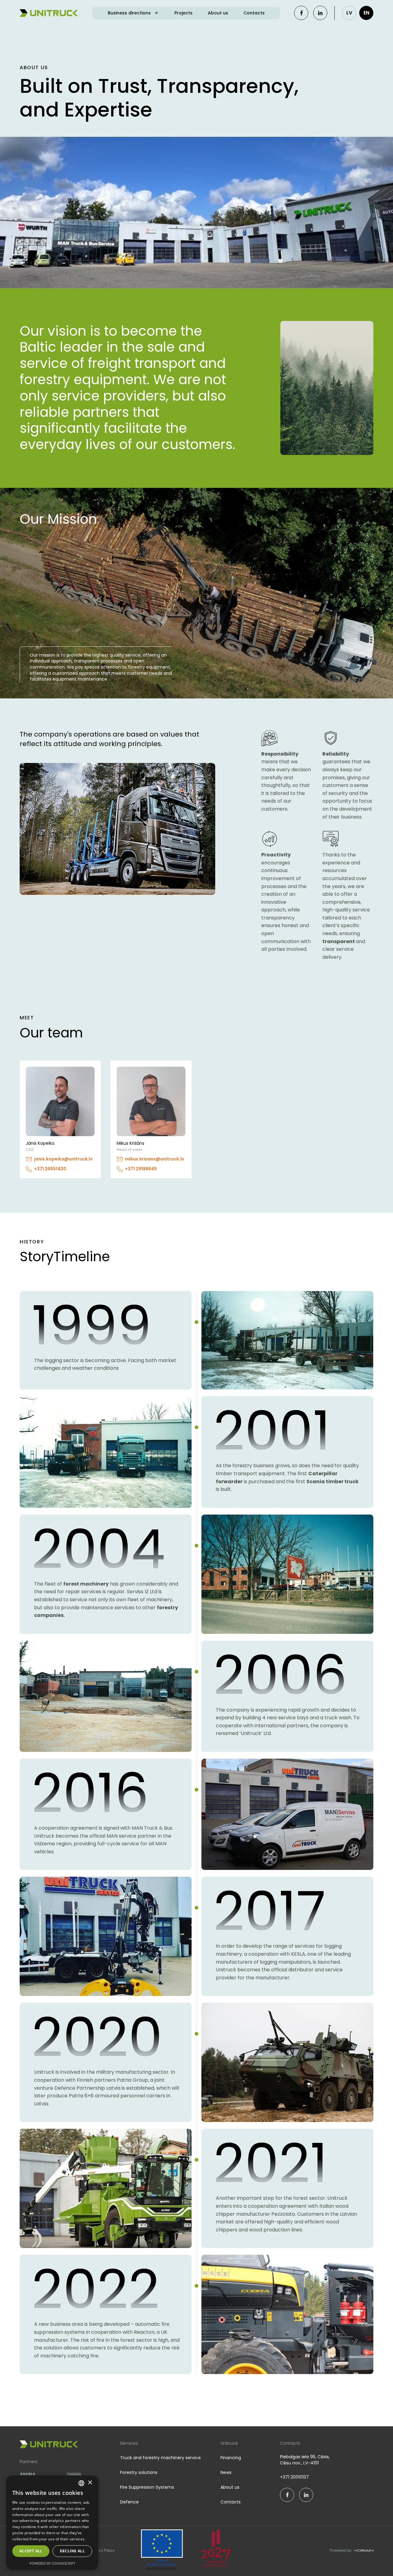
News (226, 2472)
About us (218, 13)
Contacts (254, 13)
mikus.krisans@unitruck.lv (154, 1159)
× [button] (90, 2483)
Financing (231, 2458)
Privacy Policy (102, 2550)
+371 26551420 (50, 1169)
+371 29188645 (141, 1169)
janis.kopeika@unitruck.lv (63, 1159)
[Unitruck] (49, 13)
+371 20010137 (294, 2477)
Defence (129, 2502)
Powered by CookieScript (52, 2563)
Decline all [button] (72, 2551)
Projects (183, 13)
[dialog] (52, 2523)
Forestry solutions (139, 2472)
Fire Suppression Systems (147, 2487)
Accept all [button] (31, 2551)
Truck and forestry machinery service (160, 2458)
